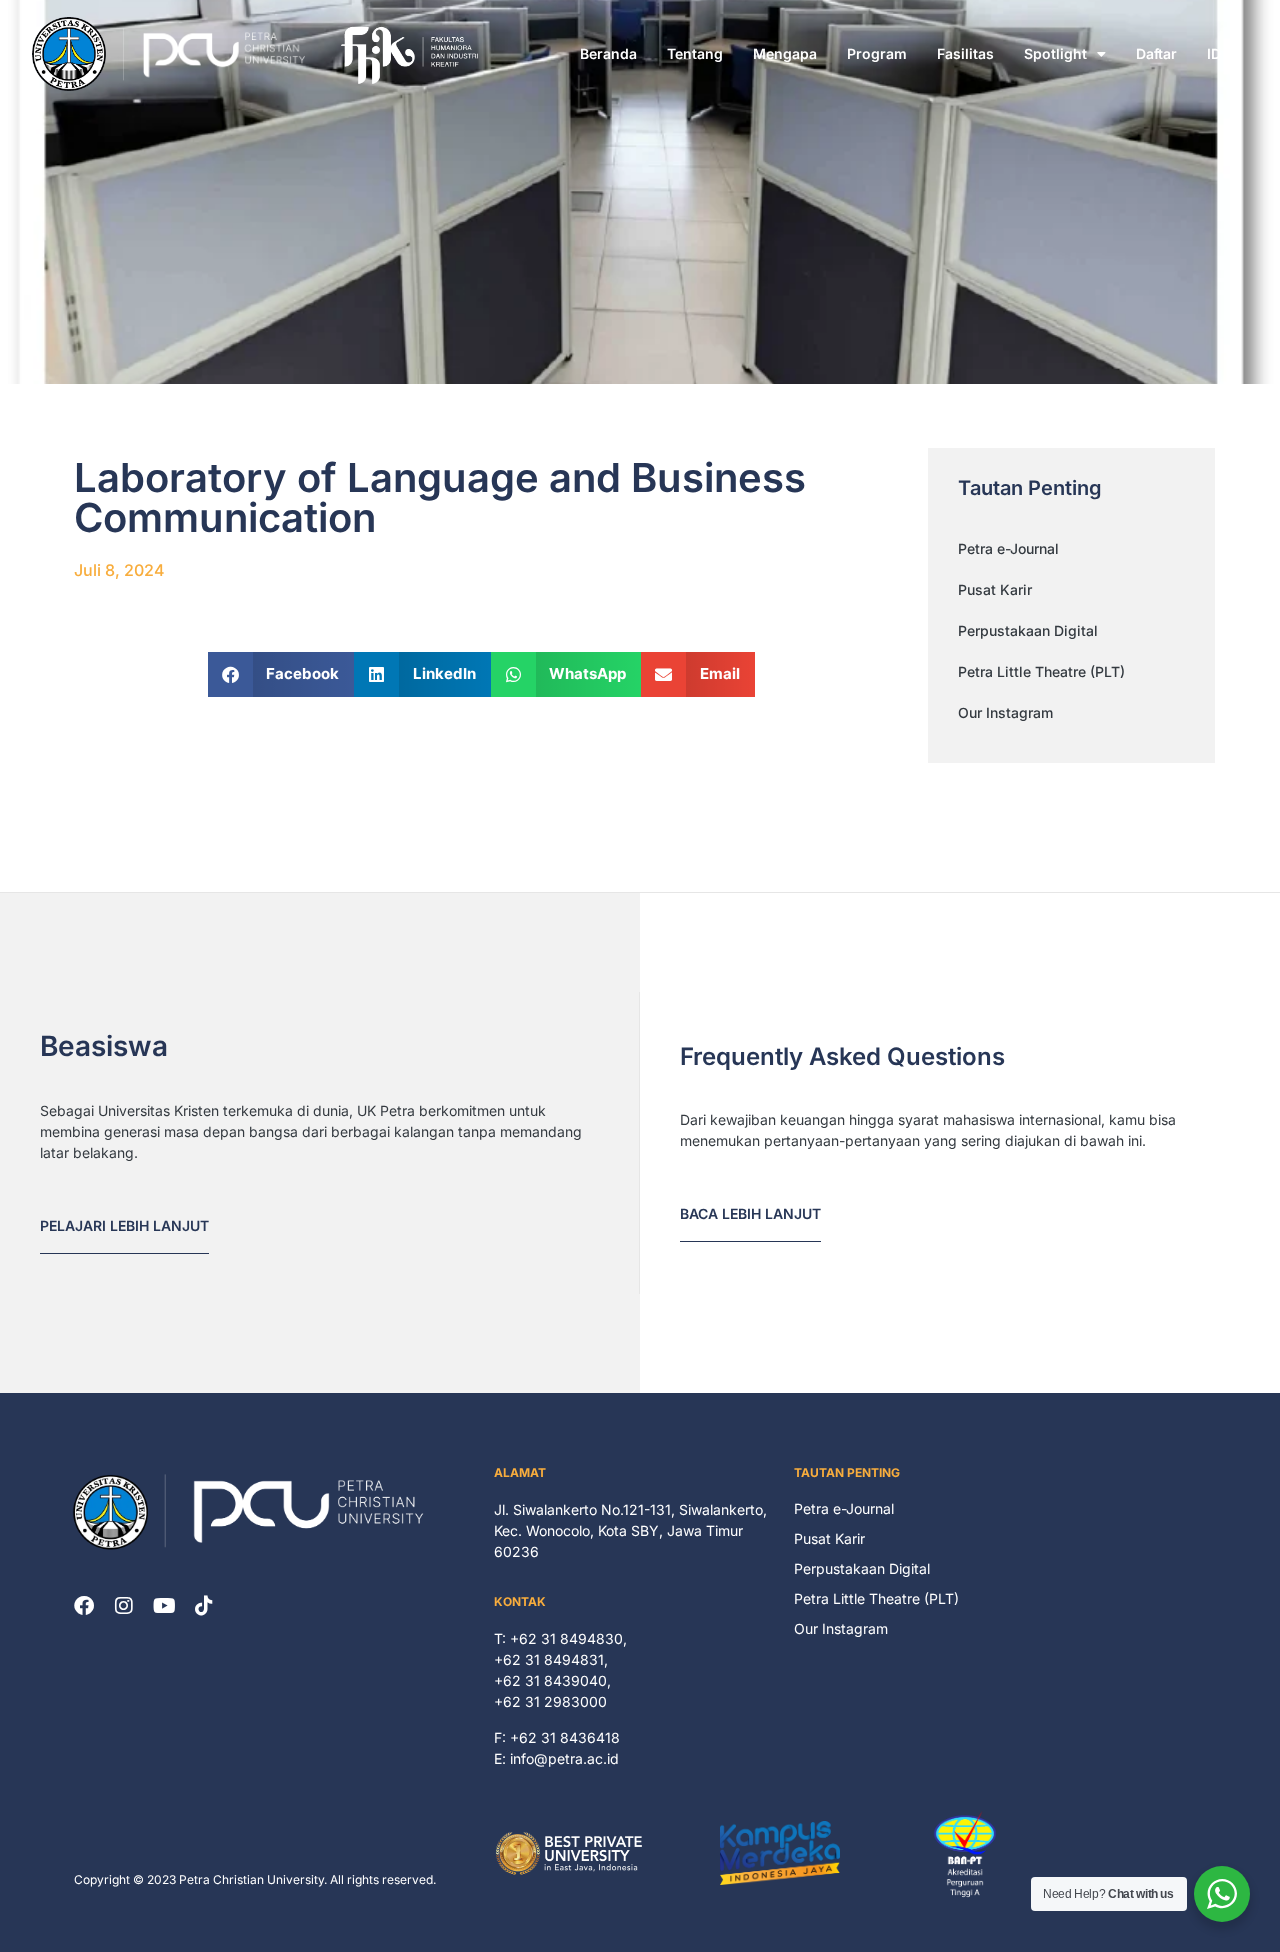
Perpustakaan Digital (1028, 630)
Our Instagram (1005, 712)
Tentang (695, 53)
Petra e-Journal (1008, 548)
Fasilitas (965, 53)
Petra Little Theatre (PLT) (1041, 671)
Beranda (608, 53)
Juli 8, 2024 (119, 570)
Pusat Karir (995, 589)
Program (877, 53)
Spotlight (1055, 53)
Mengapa (785, 53)
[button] (281, 674)
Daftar (1156, 53)
